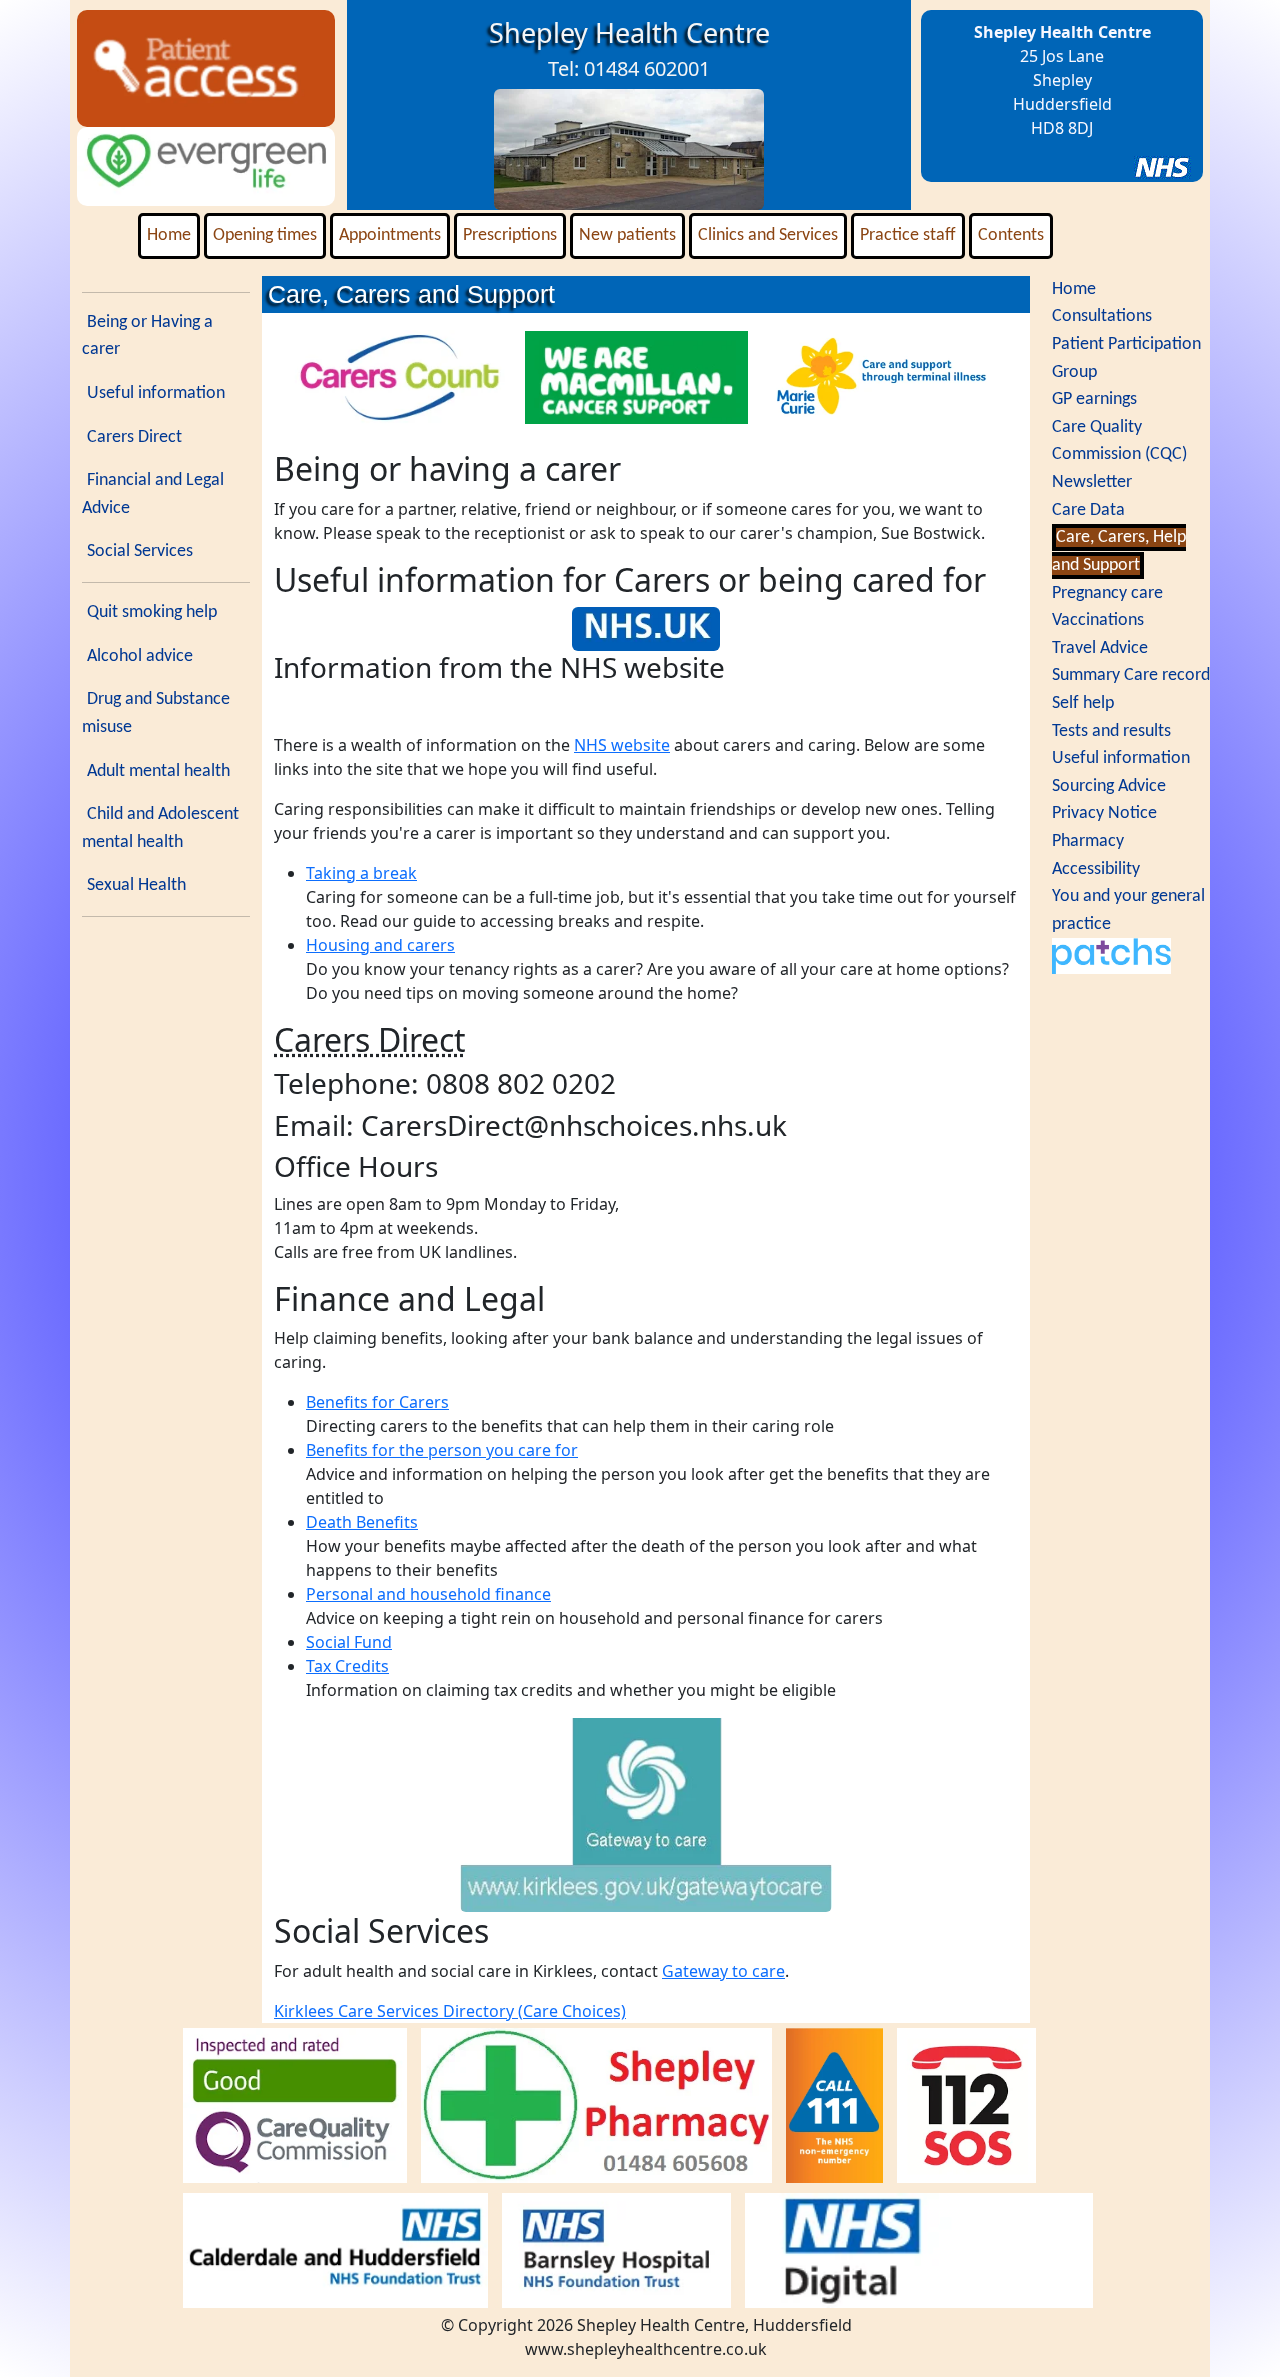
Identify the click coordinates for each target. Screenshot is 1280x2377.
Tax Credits (347, 1666)
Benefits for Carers (377, 1402)
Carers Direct (134, 437)
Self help (1083, 703)
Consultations (1102, 316)
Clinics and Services (768, 235)
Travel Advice (1100, 648)
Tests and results (1111, 731)
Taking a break (361, 873)
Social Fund (349, 1642)
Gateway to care (723, 1971)
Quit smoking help (152, 612)
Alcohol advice (140, 656)
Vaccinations (1098, 620)
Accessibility (1096, 869)
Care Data (1088, 510)
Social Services (140, 551)
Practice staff (908, 235)
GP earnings (1094, 399)
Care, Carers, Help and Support (1119, 551)
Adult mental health (158, 771)
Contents (1011, 235)
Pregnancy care (1107, 593)
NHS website (622, 745)
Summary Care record (1131, 675)
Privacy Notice (1104, 813)
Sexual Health (136, 885)
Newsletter (1092, 482)
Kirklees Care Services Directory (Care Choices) (450, 2011)
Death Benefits (362, 1522)
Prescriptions (510, 235)
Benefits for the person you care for (442, 1450)
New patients (627, 235)
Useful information (156, 393)
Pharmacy (1088, 841)
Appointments (390, 235)
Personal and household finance (428, 1594)
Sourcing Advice (1109, 786)
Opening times (265, 235)
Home (169, 235)
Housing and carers (380, 945)
